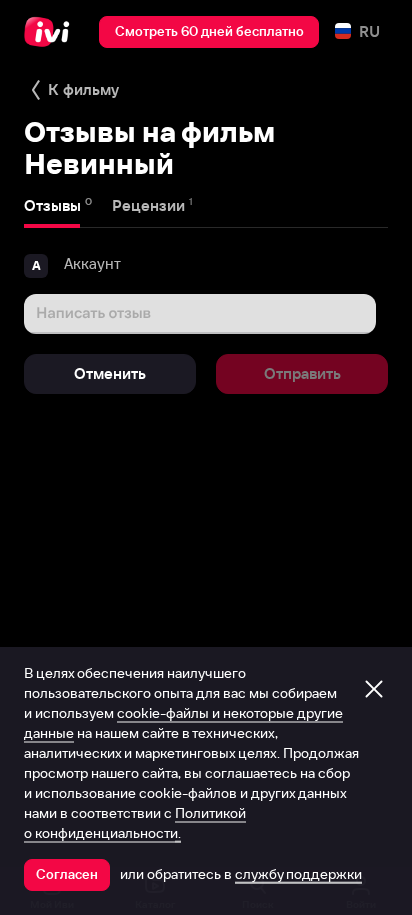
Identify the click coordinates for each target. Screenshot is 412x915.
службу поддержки (298, 874)
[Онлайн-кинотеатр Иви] (51, 32)
